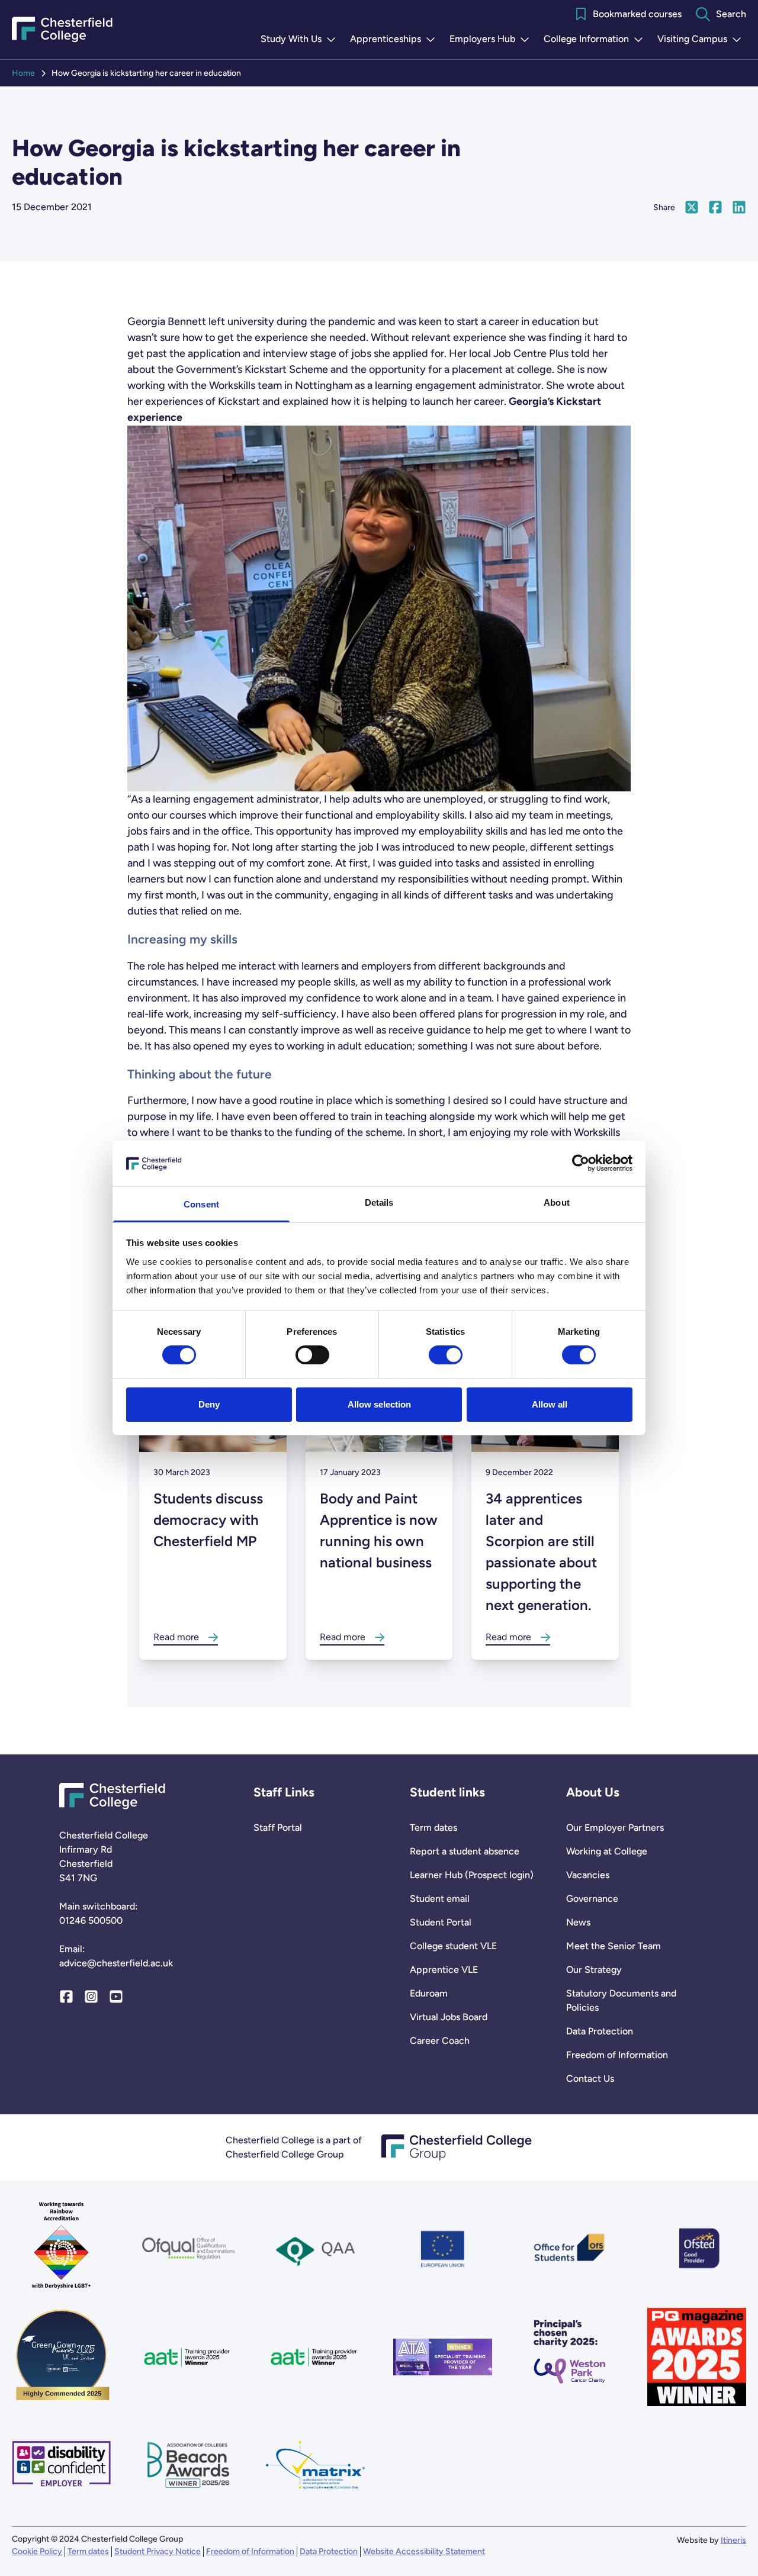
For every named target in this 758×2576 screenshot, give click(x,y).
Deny (209, 1404)
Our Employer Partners (615, 1828)
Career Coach (440, 2041)
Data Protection (600, 2031)
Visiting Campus (702, 40)
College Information (596, 40)
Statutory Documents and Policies (621, 2000)
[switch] (312, 1355)
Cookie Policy (37, 2551)
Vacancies (588, 1875)
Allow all (550, 1404)
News (578, 1922)
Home (23, 73)
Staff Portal (278, 1828)
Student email (440, 1899)
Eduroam (429, 1993)
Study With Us (301, 40)
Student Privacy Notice (158, 2551)
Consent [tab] (201, 1204)
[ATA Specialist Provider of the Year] (443, 2357)
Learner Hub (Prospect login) (472, 1875)
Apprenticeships (395, 40)
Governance (592, 1899)
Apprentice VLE (444, 1970)
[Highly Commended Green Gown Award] (61, 2357)
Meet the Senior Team (614, 1946)
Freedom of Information (617, 2055)
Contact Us (590, 2078)
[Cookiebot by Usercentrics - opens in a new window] (581, 1163)
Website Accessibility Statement (424, 2551)
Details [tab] (379, 1202)
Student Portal (441, 1922)
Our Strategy (594, 1970)
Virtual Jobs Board (449, 2017)
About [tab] (557, 1202)
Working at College (607, 1851)
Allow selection (379, 1404)
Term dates (433, 1828)
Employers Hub (492, 40)
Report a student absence (465, 1851)
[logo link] (570, 2357)
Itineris (733, 2540)
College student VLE (453, 1946)
